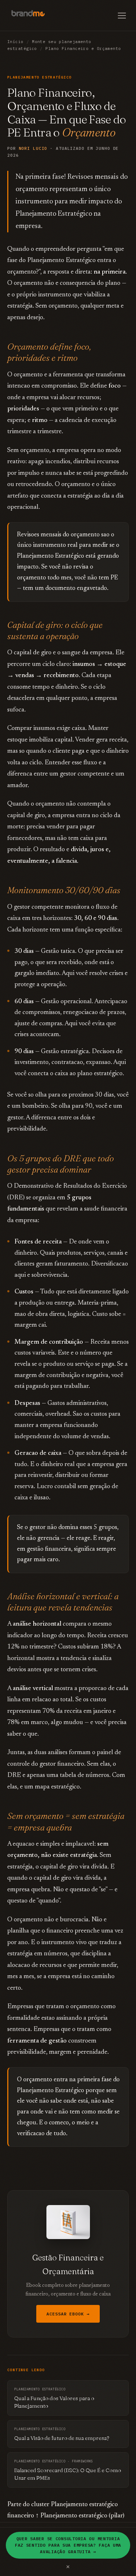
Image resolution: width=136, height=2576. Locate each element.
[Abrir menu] (122, 16)
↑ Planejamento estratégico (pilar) (80, 2516)
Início (15, 42)
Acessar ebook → (68, 2314)
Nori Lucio (33, 148)
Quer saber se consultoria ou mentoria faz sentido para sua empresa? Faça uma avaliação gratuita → (68, 2545)
